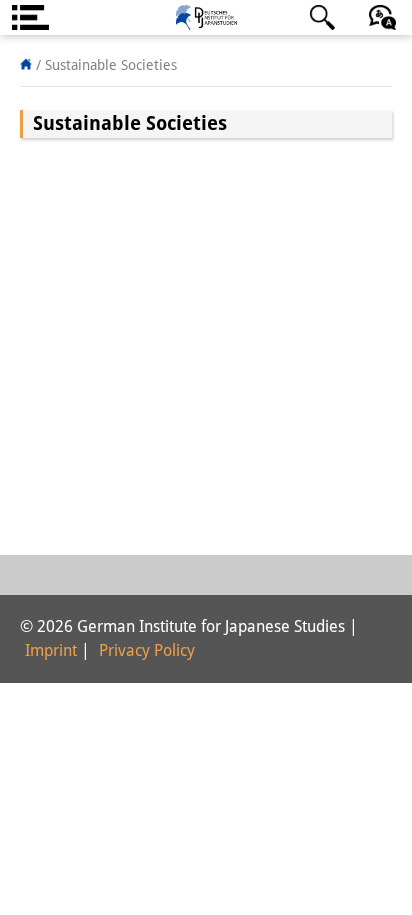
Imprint (51, 650)
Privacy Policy (147, 650)
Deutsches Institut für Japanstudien (206, 17)
